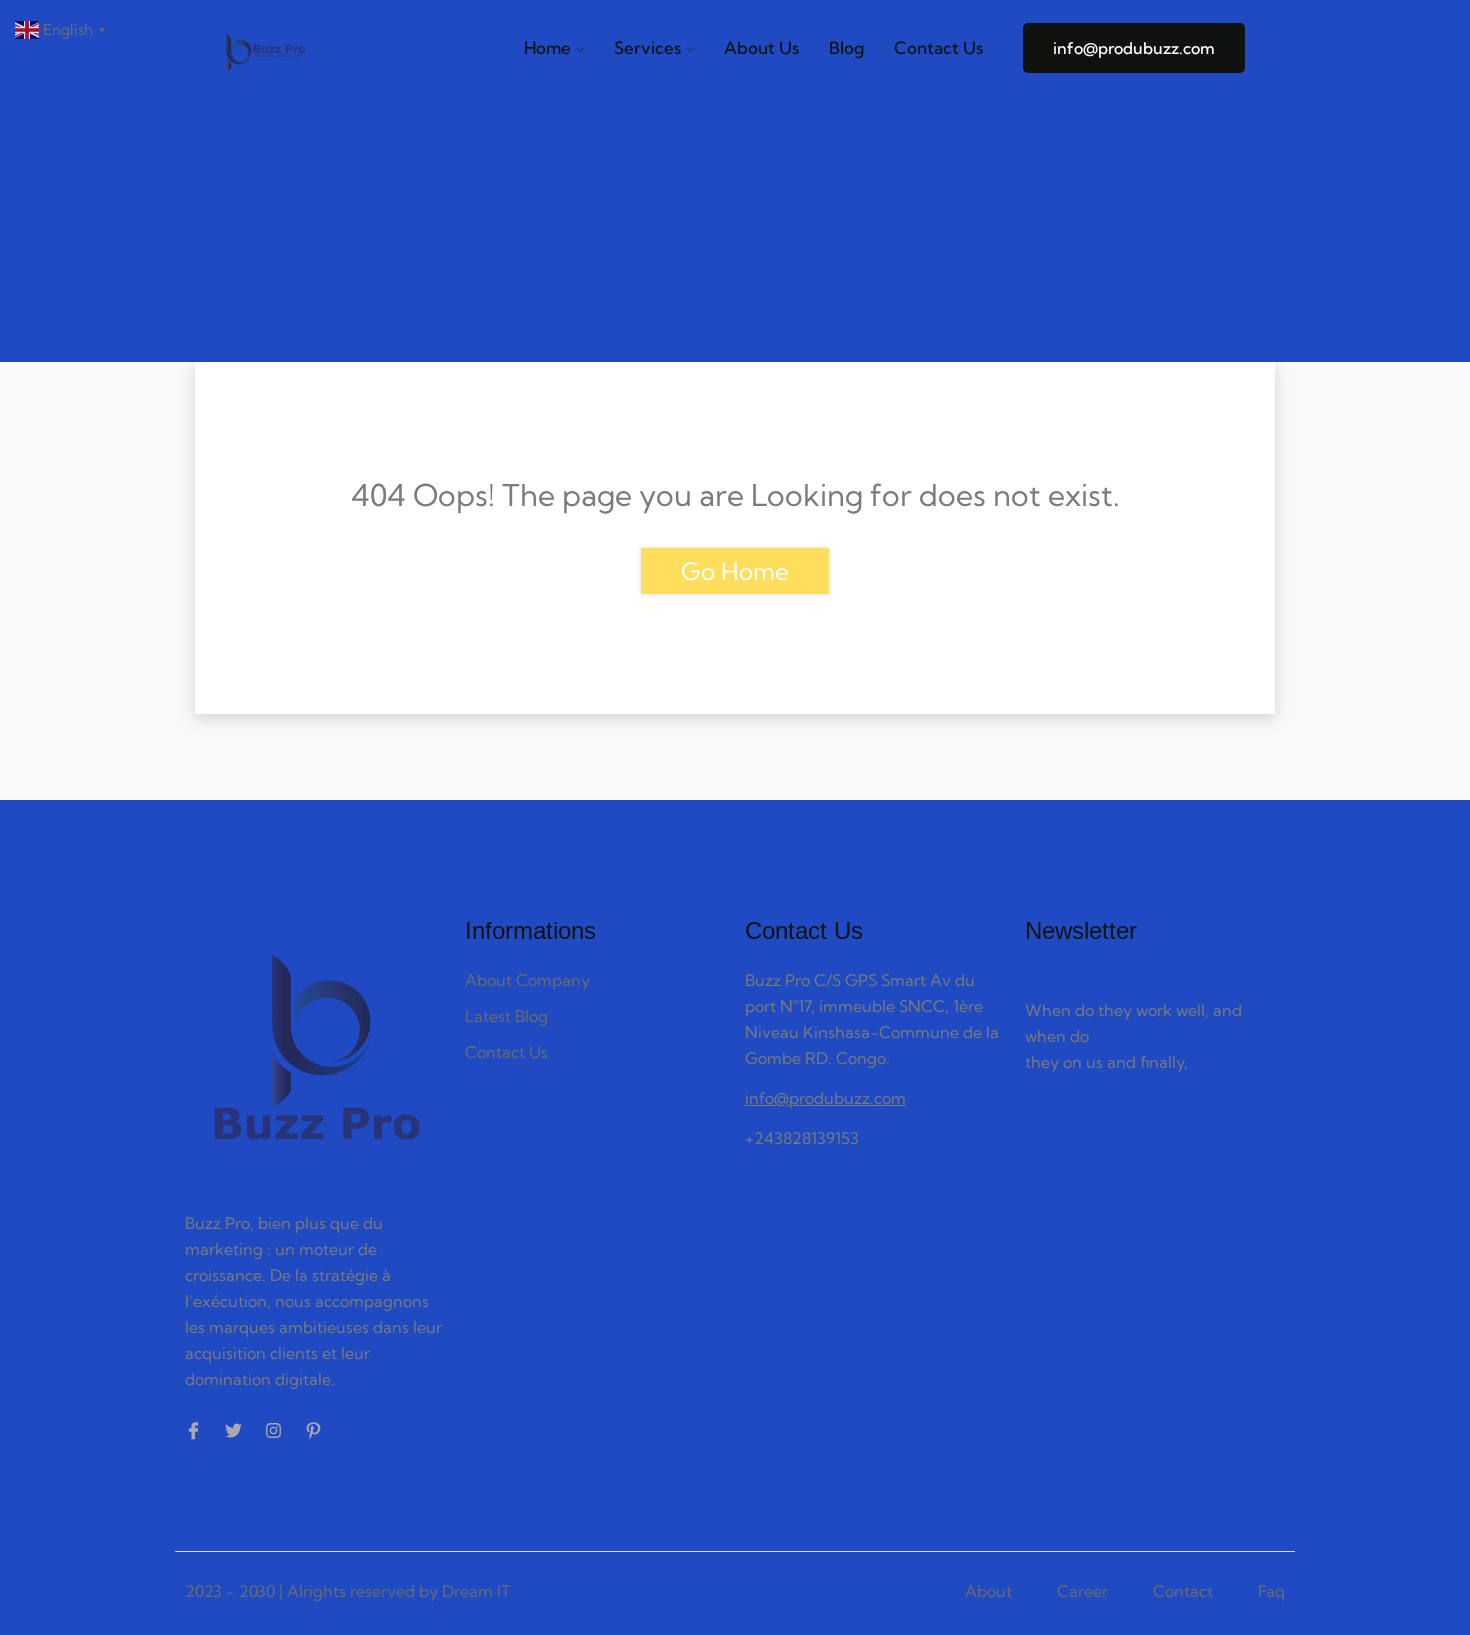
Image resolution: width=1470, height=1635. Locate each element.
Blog (846, 47)
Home (547, 47)
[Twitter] (233, 1430)
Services (647, 47)
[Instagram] (273, 1430)
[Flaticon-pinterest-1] (313, 1430)
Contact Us (938, 47)
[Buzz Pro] (264, 55)
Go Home (735, 571)
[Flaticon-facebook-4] (193, 1430)
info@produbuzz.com (1134, 48)
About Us (761, 47)
